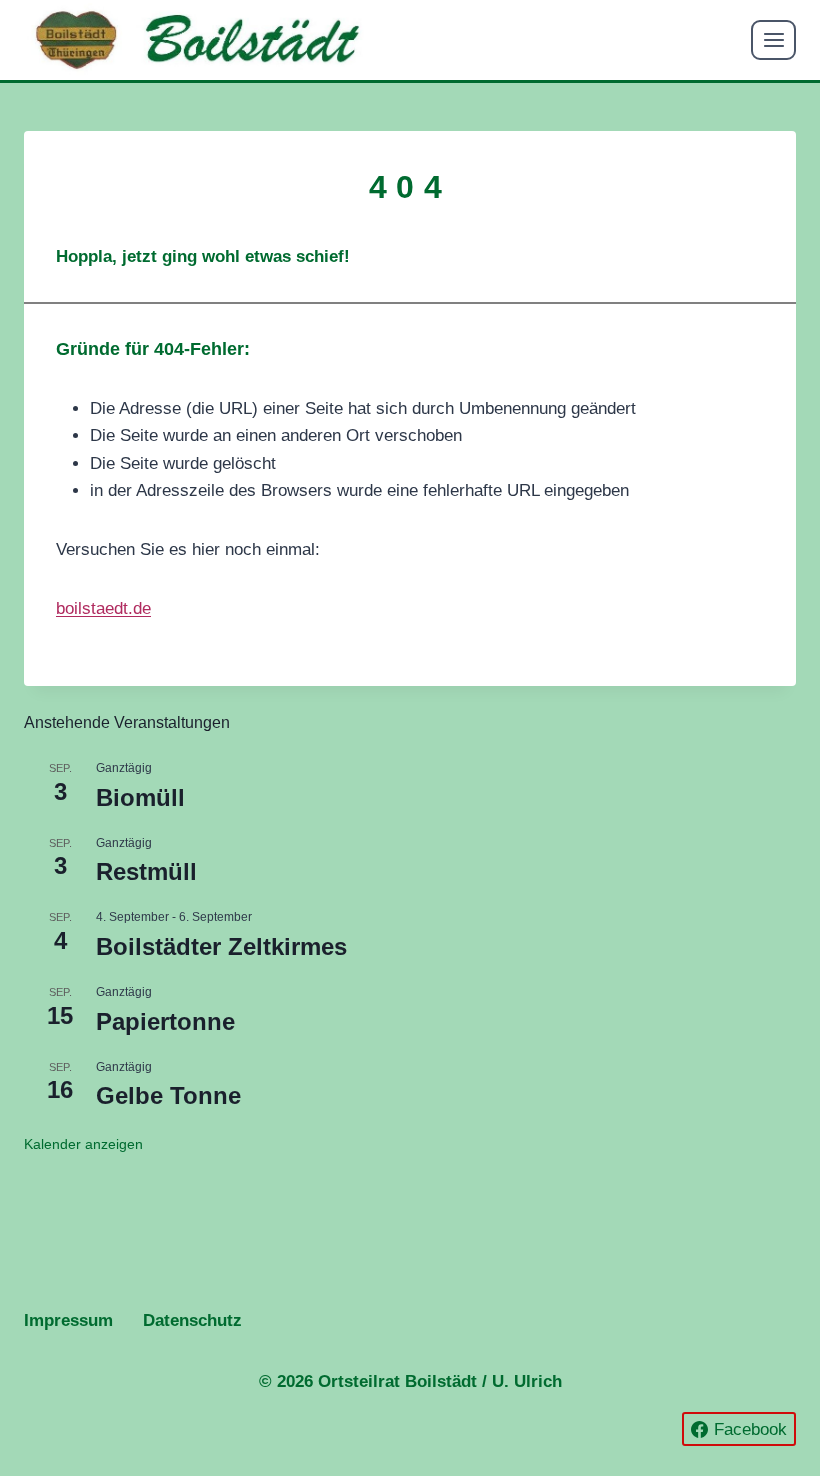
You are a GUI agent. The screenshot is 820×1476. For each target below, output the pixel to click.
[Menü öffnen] (773, 39)
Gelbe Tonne (168, 1095)
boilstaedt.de (103, 608)
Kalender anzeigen (83, 1144)
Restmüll (146, 871)
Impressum (68, 1320)
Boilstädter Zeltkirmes (221, 946)
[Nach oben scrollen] (727, 1402)
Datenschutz (192, 1320)
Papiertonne (165, 1021)
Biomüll (140, 797)
